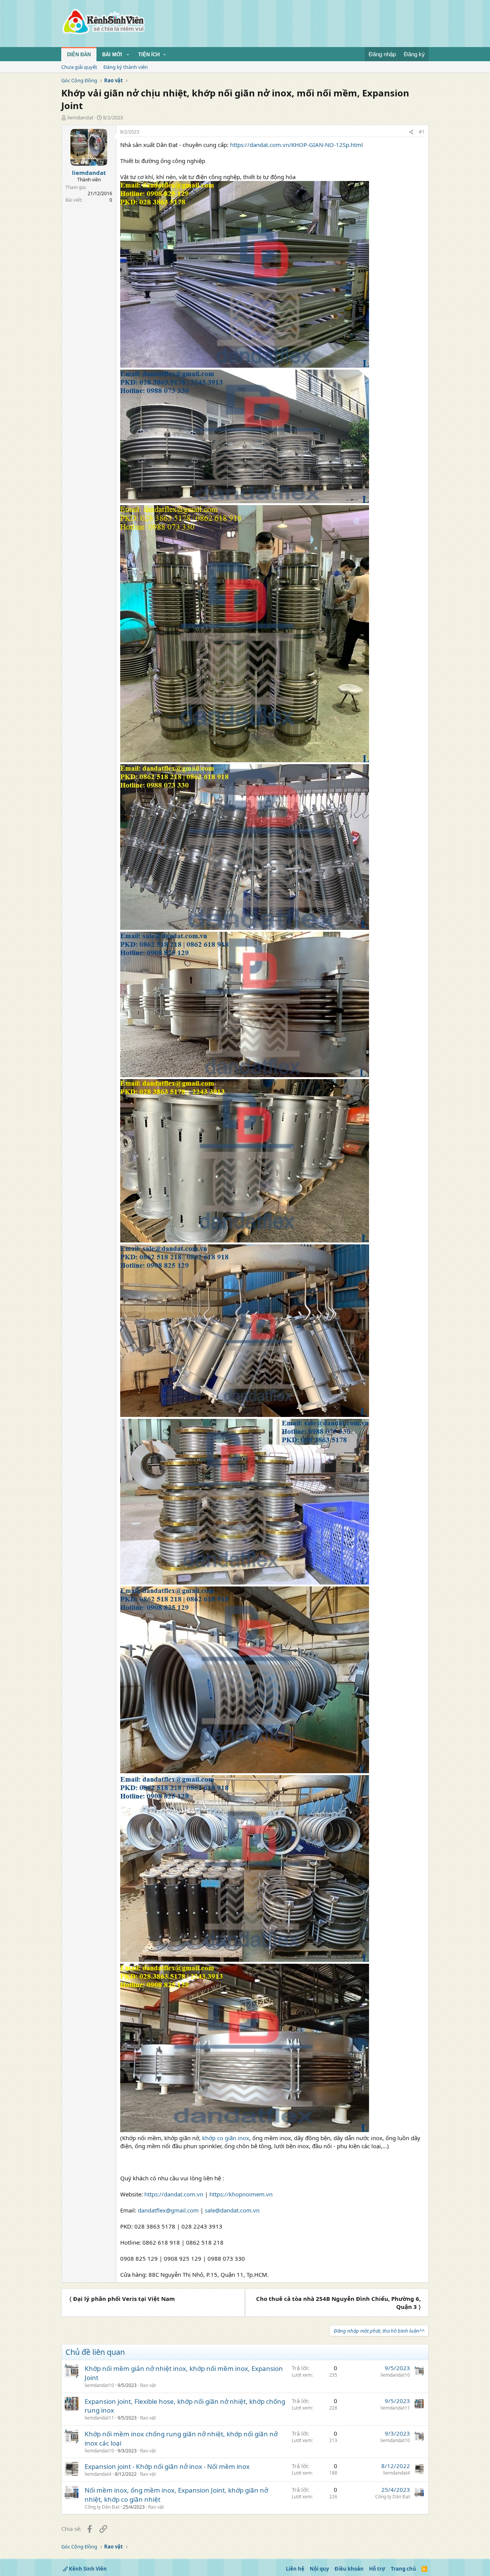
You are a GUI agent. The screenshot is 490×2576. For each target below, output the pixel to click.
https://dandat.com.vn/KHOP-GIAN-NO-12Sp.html (296, 145)
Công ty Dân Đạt (102, 2507)
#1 (422, 132)
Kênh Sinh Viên (87, 2569)
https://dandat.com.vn (174, 2194)
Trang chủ (403, 2569)
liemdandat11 (99, 2418)
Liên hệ (295, 2569)
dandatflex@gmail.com (168, 2210)
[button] (128, 55)
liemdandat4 (98, 2474)
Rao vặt (148, 2385)
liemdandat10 (99, 2385)
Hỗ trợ (377, 2569)
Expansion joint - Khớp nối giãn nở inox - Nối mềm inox (167, 2466)
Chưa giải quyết (79, 67)
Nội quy (319, 2569)
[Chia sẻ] (411, 132)
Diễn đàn (79, 55)
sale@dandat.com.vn (232, 2210)
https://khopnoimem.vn (241, 2194)
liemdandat (80, 117)
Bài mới (112, 55)
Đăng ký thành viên (126, 67)
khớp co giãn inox (226, 2138)
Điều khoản (349, 2569)
